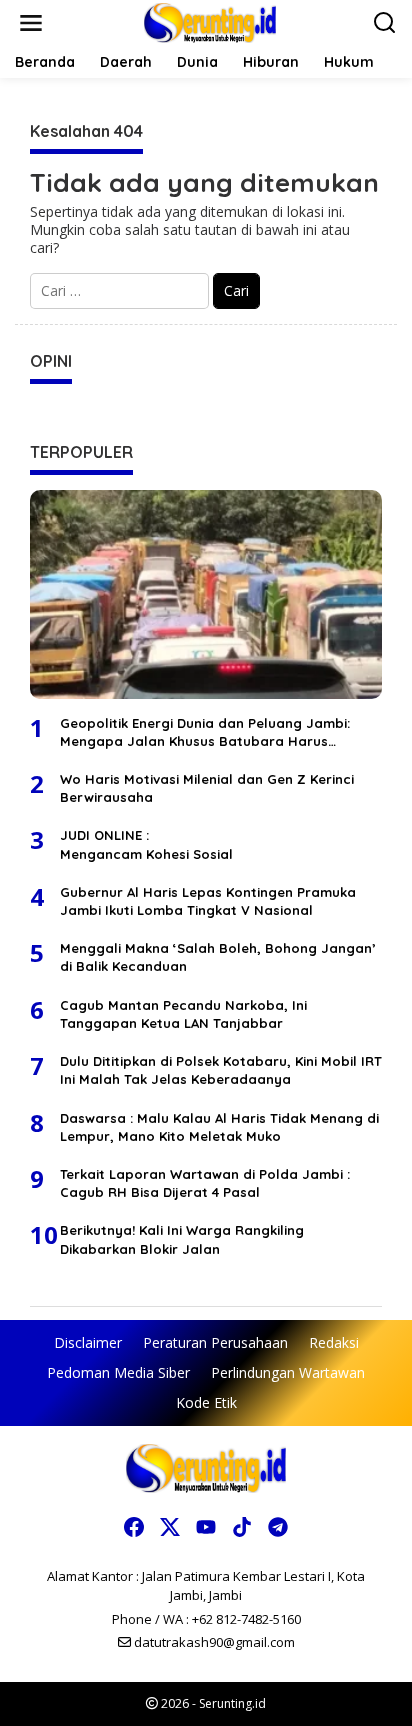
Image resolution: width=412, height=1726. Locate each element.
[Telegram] (278, 1527)
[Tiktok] (242, 1527)
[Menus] (31, 23)
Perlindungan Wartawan (288, 1372)
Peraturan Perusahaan (215, 1342)
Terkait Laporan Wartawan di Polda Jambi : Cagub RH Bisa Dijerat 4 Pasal (205, 1183)
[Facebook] (134, 1527)
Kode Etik (206, 1402)
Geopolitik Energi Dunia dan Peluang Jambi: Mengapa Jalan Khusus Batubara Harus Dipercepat (205, 732)
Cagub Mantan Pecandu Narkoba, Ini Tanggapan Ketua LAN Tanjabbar (183, 1014)
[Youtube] (206, 1527)
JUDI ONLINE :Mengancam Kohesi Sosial (146, 844)
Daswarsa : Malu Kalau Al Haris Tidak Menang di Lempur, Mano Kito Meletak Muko (219, 1127)
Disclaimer (88, 1342)
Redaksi (334, 1342)
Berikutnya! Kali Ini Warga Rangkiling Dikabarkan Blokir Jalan (182, 1239)
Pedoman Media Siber (118, 1372)
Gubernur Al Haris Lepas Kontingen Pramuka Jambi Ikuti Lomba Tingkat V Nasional (208, 901)
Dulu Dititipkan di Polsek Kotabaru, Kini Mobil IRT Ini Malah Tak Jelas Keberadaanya (221, 1070)
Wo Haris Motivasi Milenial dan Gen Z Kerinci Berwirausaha (207, 788)
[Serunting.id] (210, 21)
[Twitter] (170, 1527)
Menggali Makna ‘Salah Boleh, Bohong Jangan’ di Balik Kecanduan (218, 957)
